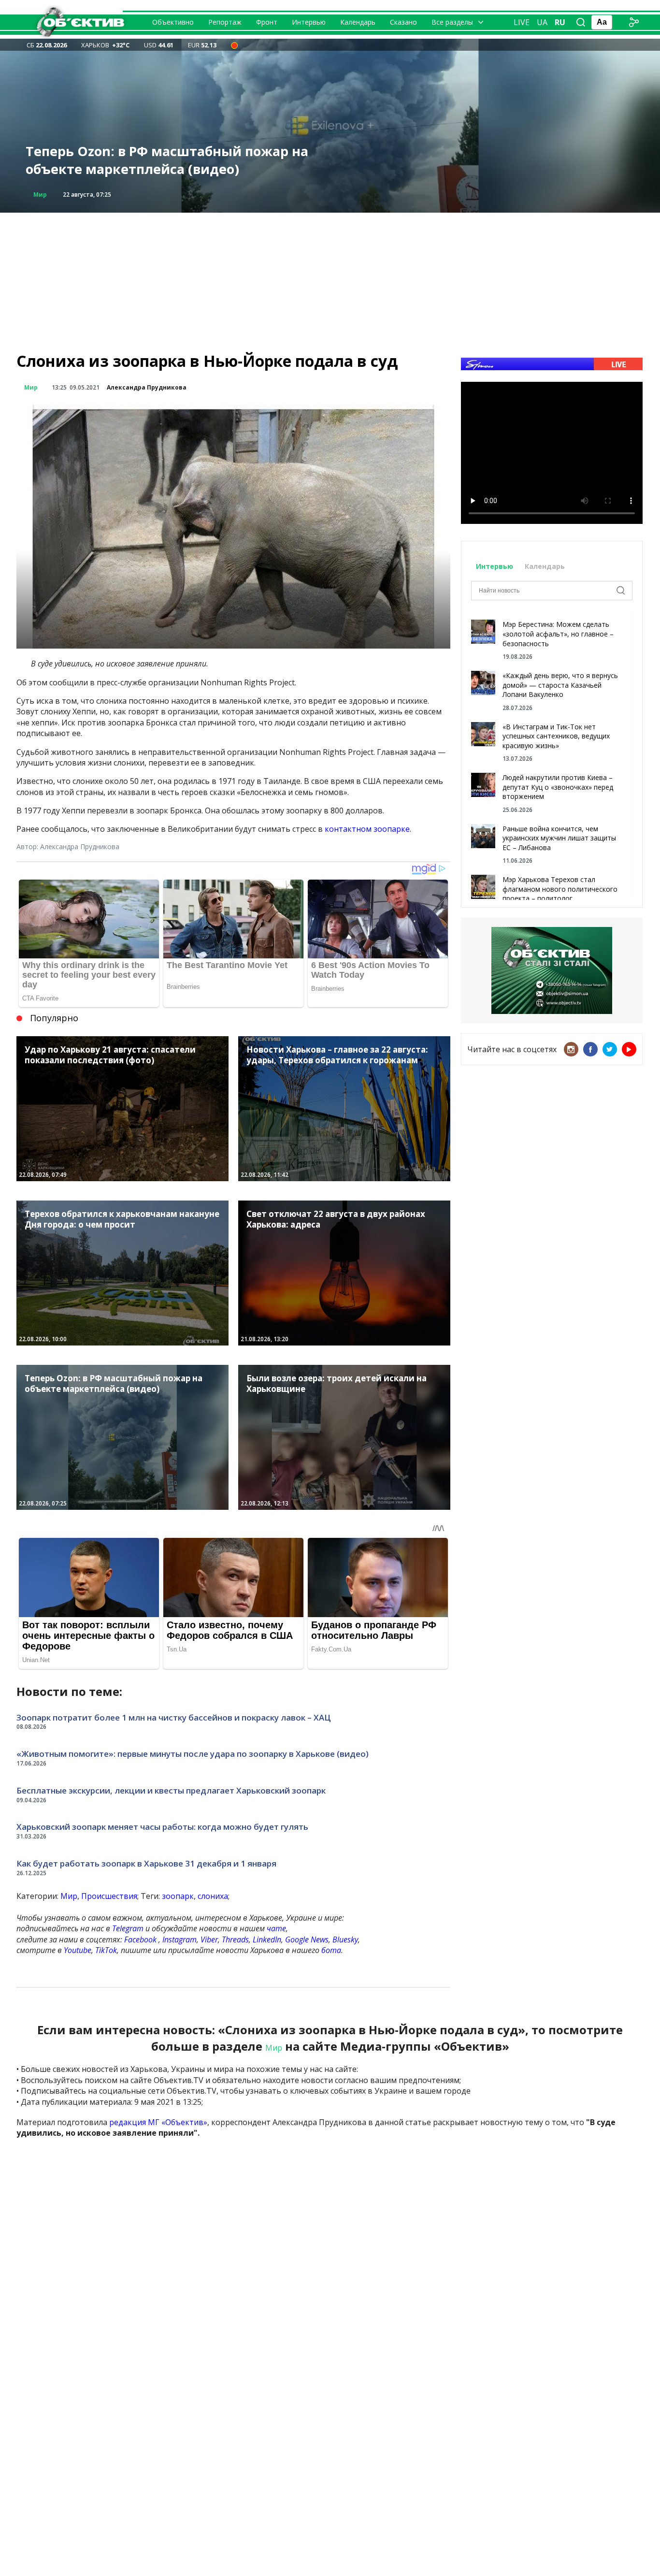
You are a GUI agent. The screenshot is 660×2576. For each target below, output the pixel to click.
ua (542, 22)
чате (276, 1928)
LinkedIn (267, 1939)
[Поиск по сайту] (581, 22)
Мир (40, 195)
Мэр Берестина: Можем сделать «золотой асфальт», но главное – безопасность (558, 634)
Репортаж (225, 22)
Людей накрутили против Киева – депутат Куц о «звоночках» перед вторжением (558, 787)
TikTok (106, 1950)
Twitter (610, 1049)
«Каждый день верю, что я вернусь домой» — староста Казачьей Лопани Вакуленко (560, 685)
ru (560, 22)
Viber (209, 1939)
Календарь (358, 22)
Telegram (128, 1928)
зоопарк (178, 1896)
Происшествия (109, 1896)
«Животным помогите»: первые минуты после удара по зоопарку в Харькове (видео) (193, 1754)
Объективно (173, 22)
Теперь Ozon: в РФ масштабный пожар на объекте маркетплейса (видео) (167, 160)
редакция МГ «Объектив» (158, 2122)
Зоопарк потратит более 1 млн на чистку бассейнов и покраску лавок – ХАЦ (174, 1717)
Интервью (309, 22)
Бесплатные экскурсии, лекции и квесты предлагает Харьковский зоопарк (171, 1790)
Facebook (140, 1939)
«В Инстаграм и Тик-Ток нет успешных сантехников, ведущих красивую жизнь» (556, 736)
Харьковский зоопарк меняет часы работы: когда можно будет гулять (162, 1827)
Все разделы (452, 22)
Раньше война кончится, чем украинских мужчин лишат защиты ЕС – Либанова (559, 838)
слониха (213, 1896)
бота (331, 1950)
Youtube (78, 1950)
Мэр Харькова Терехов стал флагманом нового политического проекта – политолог (560, 889)
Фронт (267, 22)
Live (522, 22)
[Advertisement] (330, 280)
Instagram (179, 1939)
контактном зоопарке (367, 829)
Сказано (403, 22)
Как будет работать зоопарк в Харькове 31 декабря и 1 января (146, 1863)
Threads (235, 1939)
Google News (307, 1939)
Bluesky (345, 1939)
